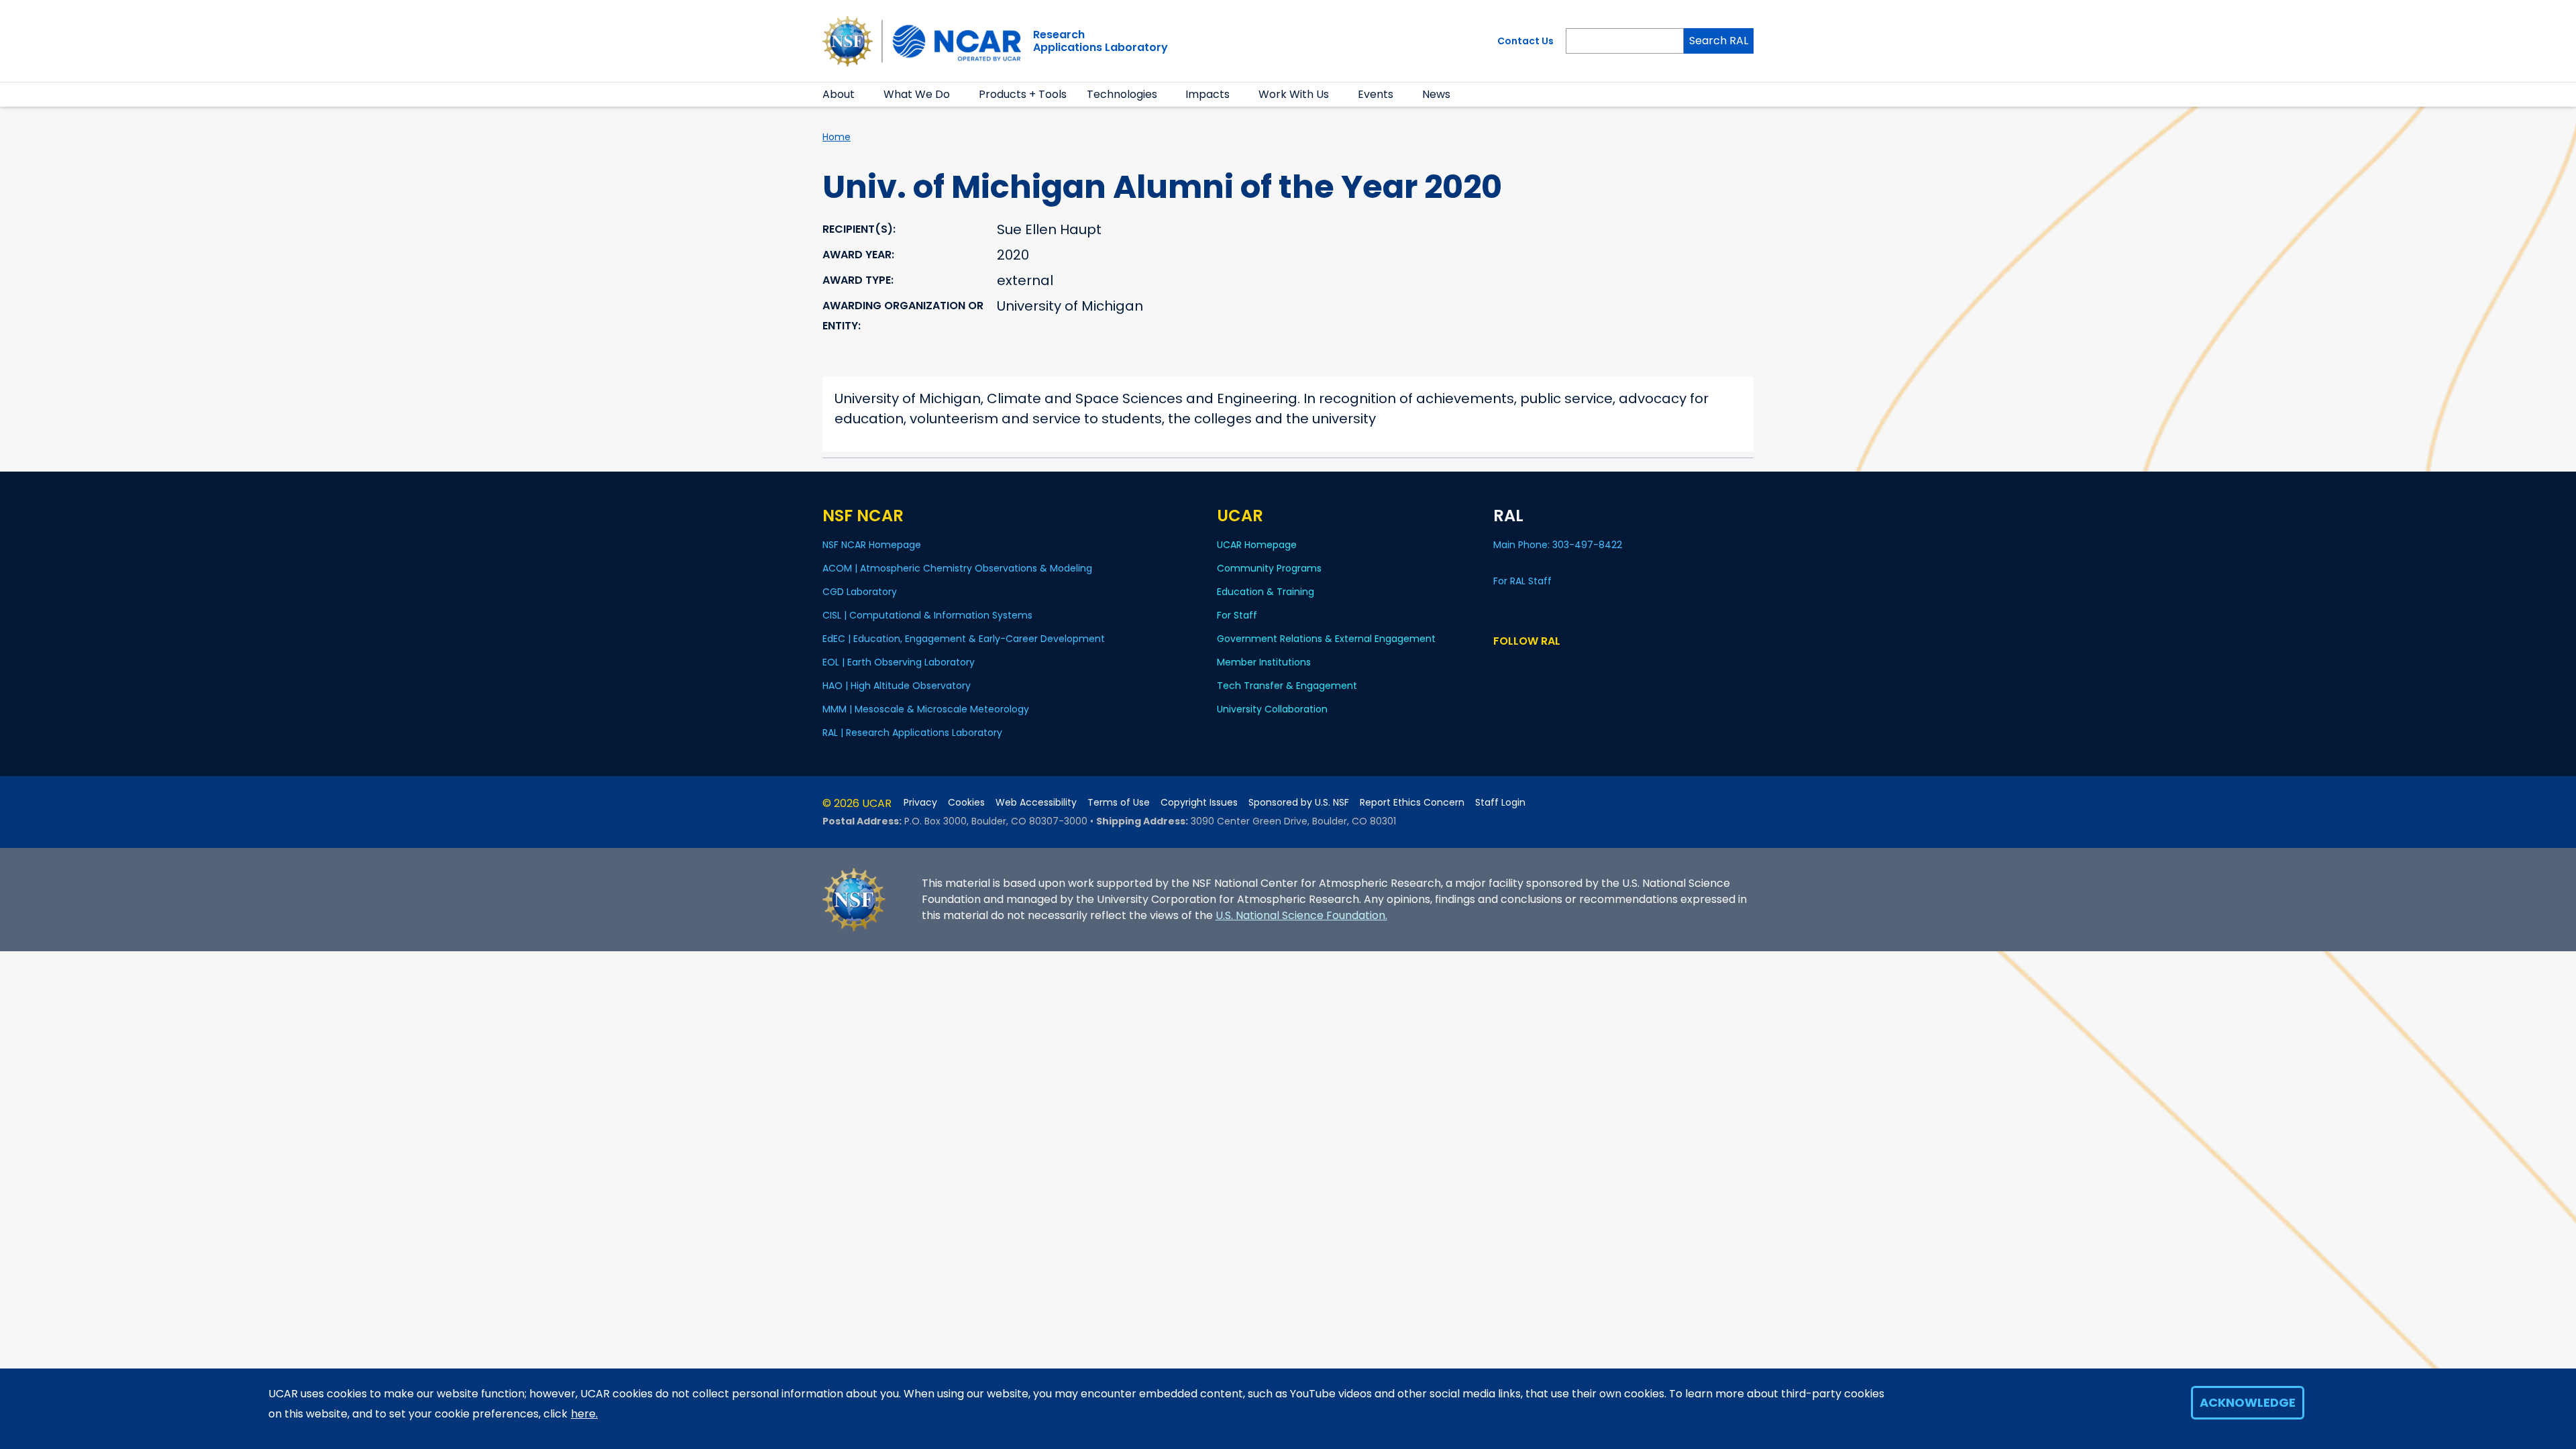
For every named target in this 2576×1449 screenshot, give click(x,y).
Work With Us (1294, 94)
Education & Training (1266, 592)
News (1436, 94)
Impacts (1207, 94)
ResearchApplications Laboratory (1101, 41)
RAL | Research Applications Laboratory (912, 733)
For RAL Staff (1522, 581)
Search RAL (1719, 41)
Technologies (1122, 94)
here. (584, 1414)
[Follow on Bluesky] (1500, 666)
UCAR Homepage (1257, 545)
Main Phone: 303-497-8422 (1559, 545)
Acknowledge (2248, 1402)
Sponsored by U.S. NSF (1299, 803)
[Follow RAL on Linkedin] (1520, 666)
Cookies (966, 803)
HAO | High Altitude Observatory (897, 686)
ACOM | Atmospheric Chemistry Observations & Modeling (957, 568)
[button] (863, 95)
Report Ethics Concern (1412, 803)
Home (837, 137)
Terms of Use (1119, 803)
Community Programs (1269, 568)
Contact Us (1525, 41)
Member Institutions (1264, 662)
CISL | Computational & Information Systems (927, 615)
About (839, 94)
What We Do (917, 94)
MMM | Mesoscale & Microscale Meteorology (926, 709)
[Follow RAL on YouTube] (1539, 666)
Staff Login (1500, 803)
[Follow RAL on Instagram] (1559, 666)
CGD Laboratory (860, 592)
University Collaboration (1272, 709)
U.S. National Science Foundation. (1301, 915)
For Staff (1237, 615)
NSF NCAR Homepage (872, 545)
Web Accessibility (1036, 803)
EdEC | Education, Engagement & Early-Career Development (964, 639)
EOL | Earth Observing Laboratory (899, 662)
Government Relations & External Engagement (1326, 639)
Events (1376, 94)
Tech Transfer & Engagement (1287, 686)
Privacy (920, 803)
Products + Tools (1023, 94)
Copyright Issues (1199, 803)
